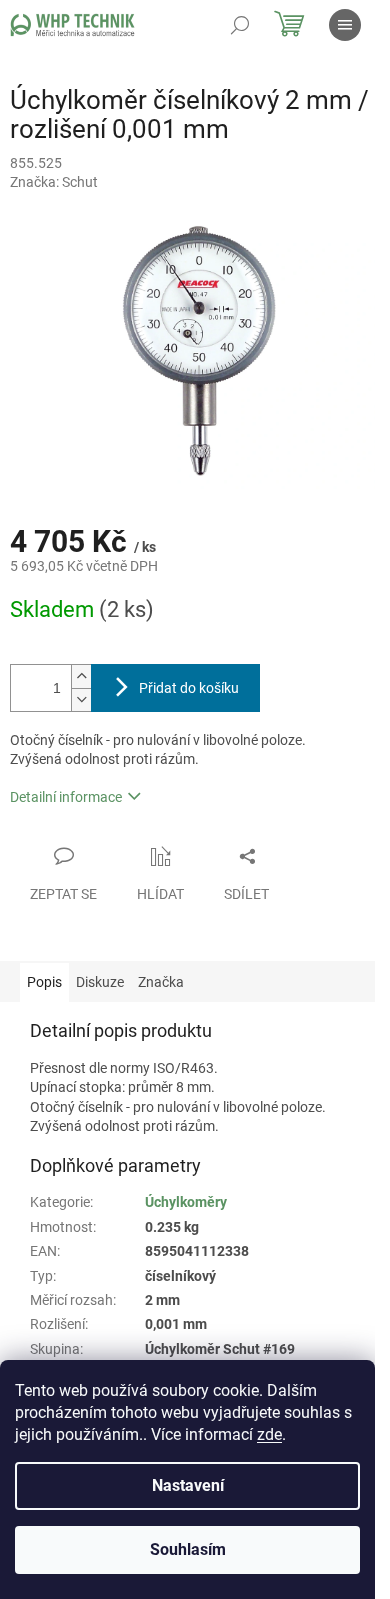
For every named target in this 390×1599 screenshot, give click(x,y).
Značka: (54, 182)
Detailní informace (66, 797)
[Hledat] (240, 25)
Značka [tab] (161, 982)
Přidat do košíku (189, 688)
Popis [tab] (44, 982)
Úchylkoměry (186, 1202)
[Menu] (345, 25)
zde (269, 1434)
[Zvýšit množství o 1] (81, 676)
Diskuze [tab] (100, 982)
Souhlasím (188, 1549)
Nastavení (188, 1485)
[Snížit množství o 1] (81, 699)
